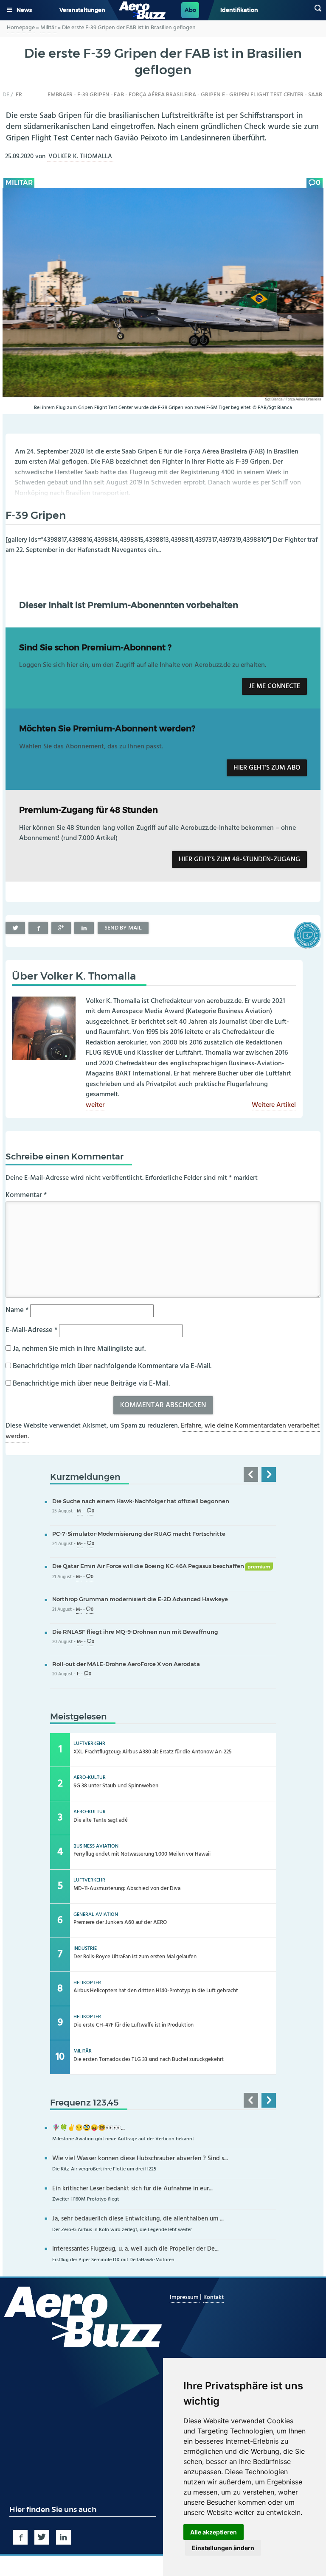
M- (80, 1511)
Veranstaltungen (82, 10)
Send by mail (123, 928)
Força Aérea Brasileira (162, 95)
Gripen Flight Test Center (266, 95)
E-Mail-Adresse (31, 1330)
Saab (315, 95)
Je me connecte (274, 686)
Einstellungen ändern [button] (223, 2548)
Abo (190, 10)
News (24, 10)
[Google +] (61, 928)
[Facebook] (38, 928)
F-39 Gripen (93, 95)
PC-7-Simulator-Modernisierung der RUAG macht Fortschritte (139, 1534)
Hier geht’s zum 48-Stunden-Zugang (239, 860)
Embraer (60, 95)
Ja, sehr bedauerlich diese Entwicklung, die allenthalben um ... (138, 2219)
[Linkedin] (84, 928)
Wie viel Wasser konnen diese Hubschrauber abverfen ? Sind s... (140, 2159)
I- (78, 1674)
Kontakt (214, 2297)
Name (17, 1310)
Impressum (185, 2297)
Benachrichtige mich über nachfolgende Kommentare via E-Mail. (112, 1366)
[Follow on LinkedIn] (63, 2537)
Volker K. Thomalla (80, 157)
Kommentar (26, 1195)
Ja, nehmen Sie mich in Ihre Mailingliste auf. (78, 1349)
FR (19, 95)
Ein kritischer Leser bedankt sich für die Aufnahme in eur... (132, 2189)
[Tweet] (42, 2537)
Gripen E (213, 95)
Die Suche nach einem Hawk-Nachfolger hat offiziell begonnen (141, 1501)
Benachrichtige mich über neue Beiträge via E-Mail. (91, 1384)
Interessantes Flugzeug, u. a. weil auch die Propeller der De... (135, 2249)
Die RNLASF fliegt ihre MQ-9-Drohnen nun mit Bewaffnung (135, 1632)
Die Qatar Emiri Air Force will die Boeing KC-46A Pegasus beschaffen (161, 1566)
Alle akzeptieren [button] (214, 2532)
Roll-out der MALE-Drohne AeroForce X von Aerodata (126, 1664)
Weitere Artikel (274, 1106)
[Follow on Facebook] (20, 2537)
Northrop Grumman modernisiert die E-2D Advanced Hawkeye (140, 1599)
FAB (119, 95)
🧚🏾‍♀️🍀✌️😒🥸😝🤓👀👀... (89, 2128)
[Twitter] (15, 928)
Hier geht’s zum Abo (267, 768)
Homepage (21, 28)
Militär (48, 28)
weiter (95, 1106)
